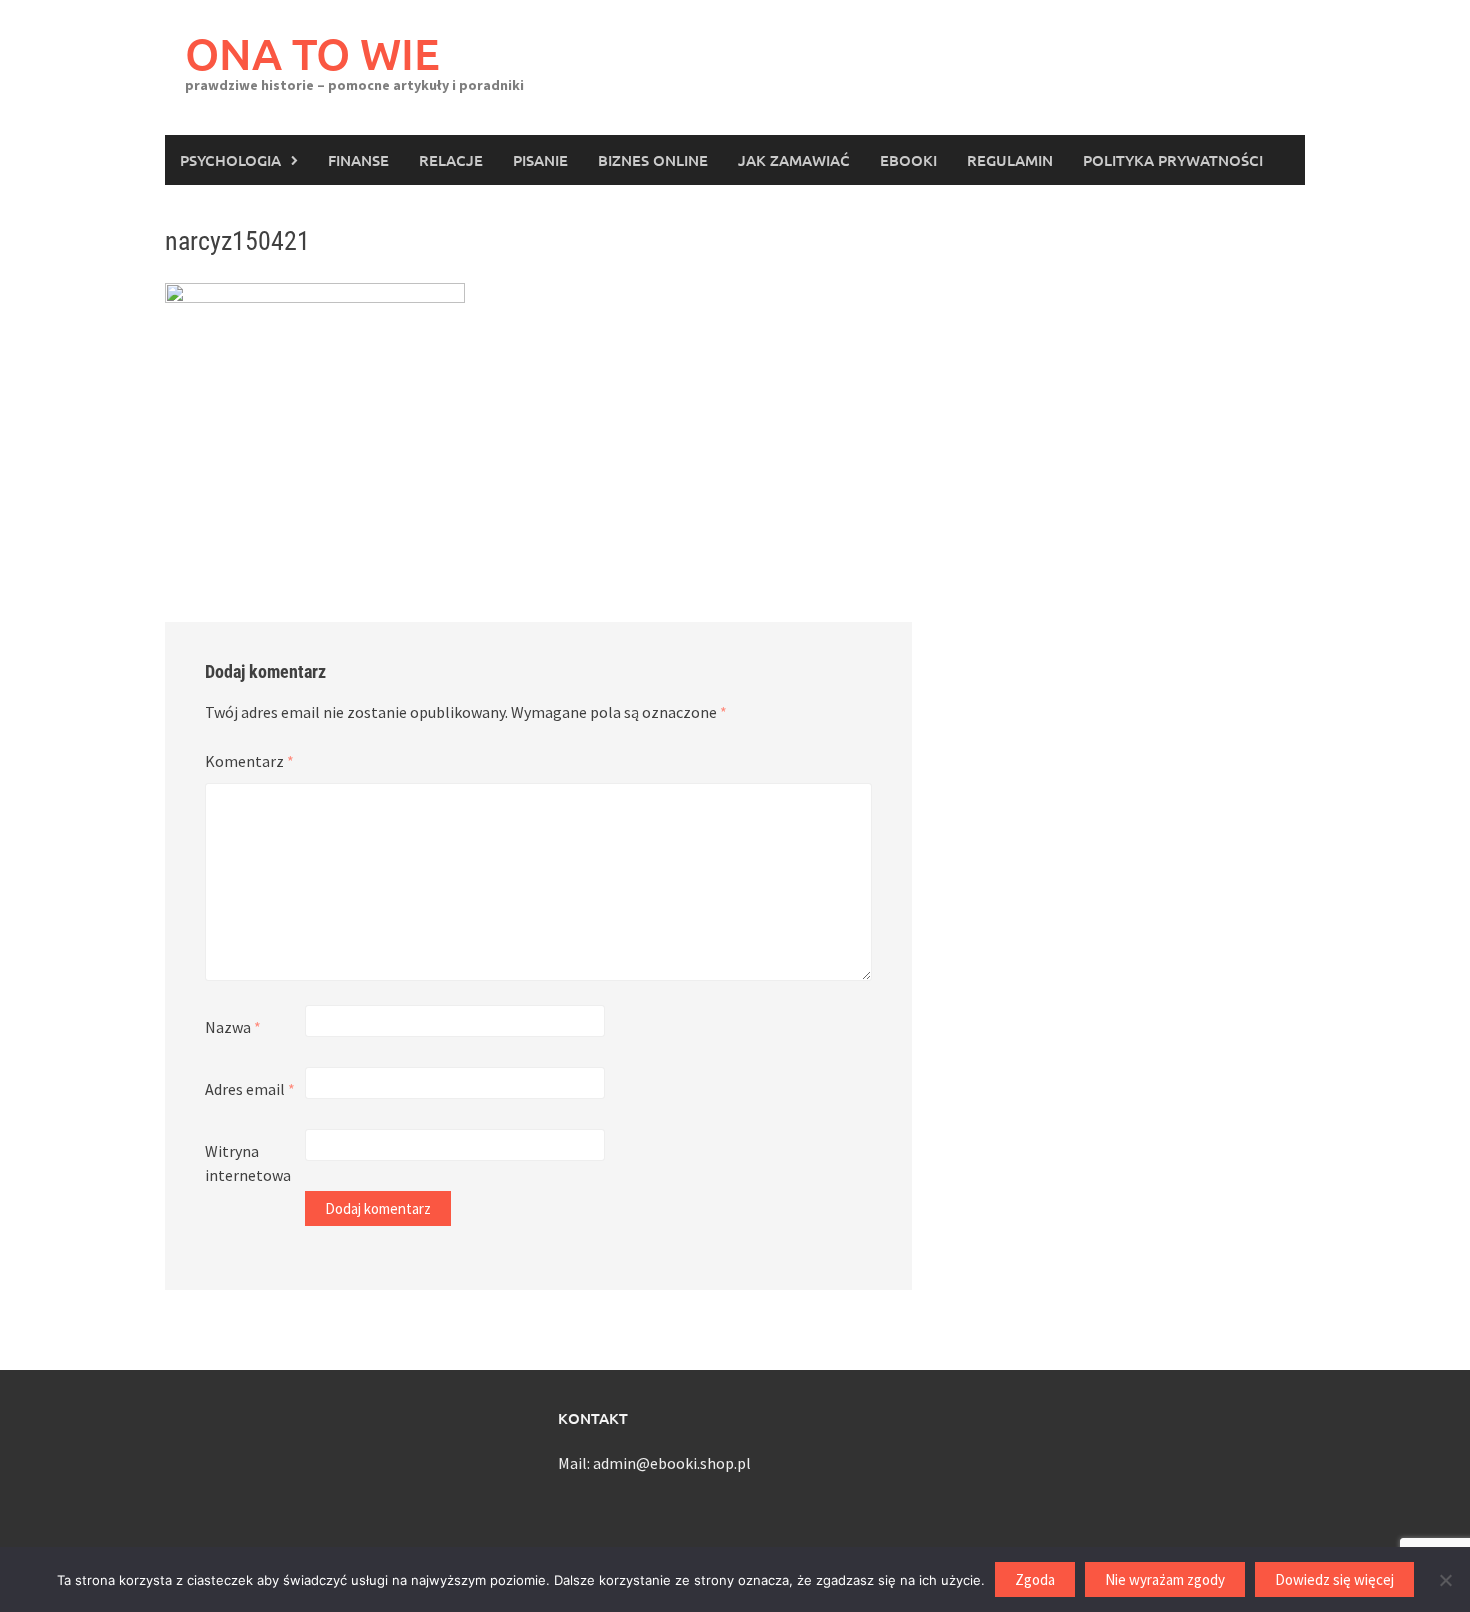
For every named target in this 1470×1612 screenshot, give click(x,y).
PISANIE (540, 160)
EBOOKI (908, 160)
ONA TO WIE (312, 53)
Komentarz (249, 761)
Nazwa (233, 1027)
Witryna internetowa (248, 1163)
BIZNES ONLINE (653, 160)
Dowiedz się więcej (1334, 1579)
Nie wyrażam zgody (1165, 1579)
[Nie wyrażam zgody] (1445, 1580)
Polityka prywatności (1173, 160)
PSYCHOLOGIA (230, 160)
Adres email (250, 1089)
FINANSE (358, 160)
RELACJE (451, 160)
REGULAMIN (1010, 160)
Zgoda (1035, 1579)
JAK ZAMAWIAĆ (794, 160)
